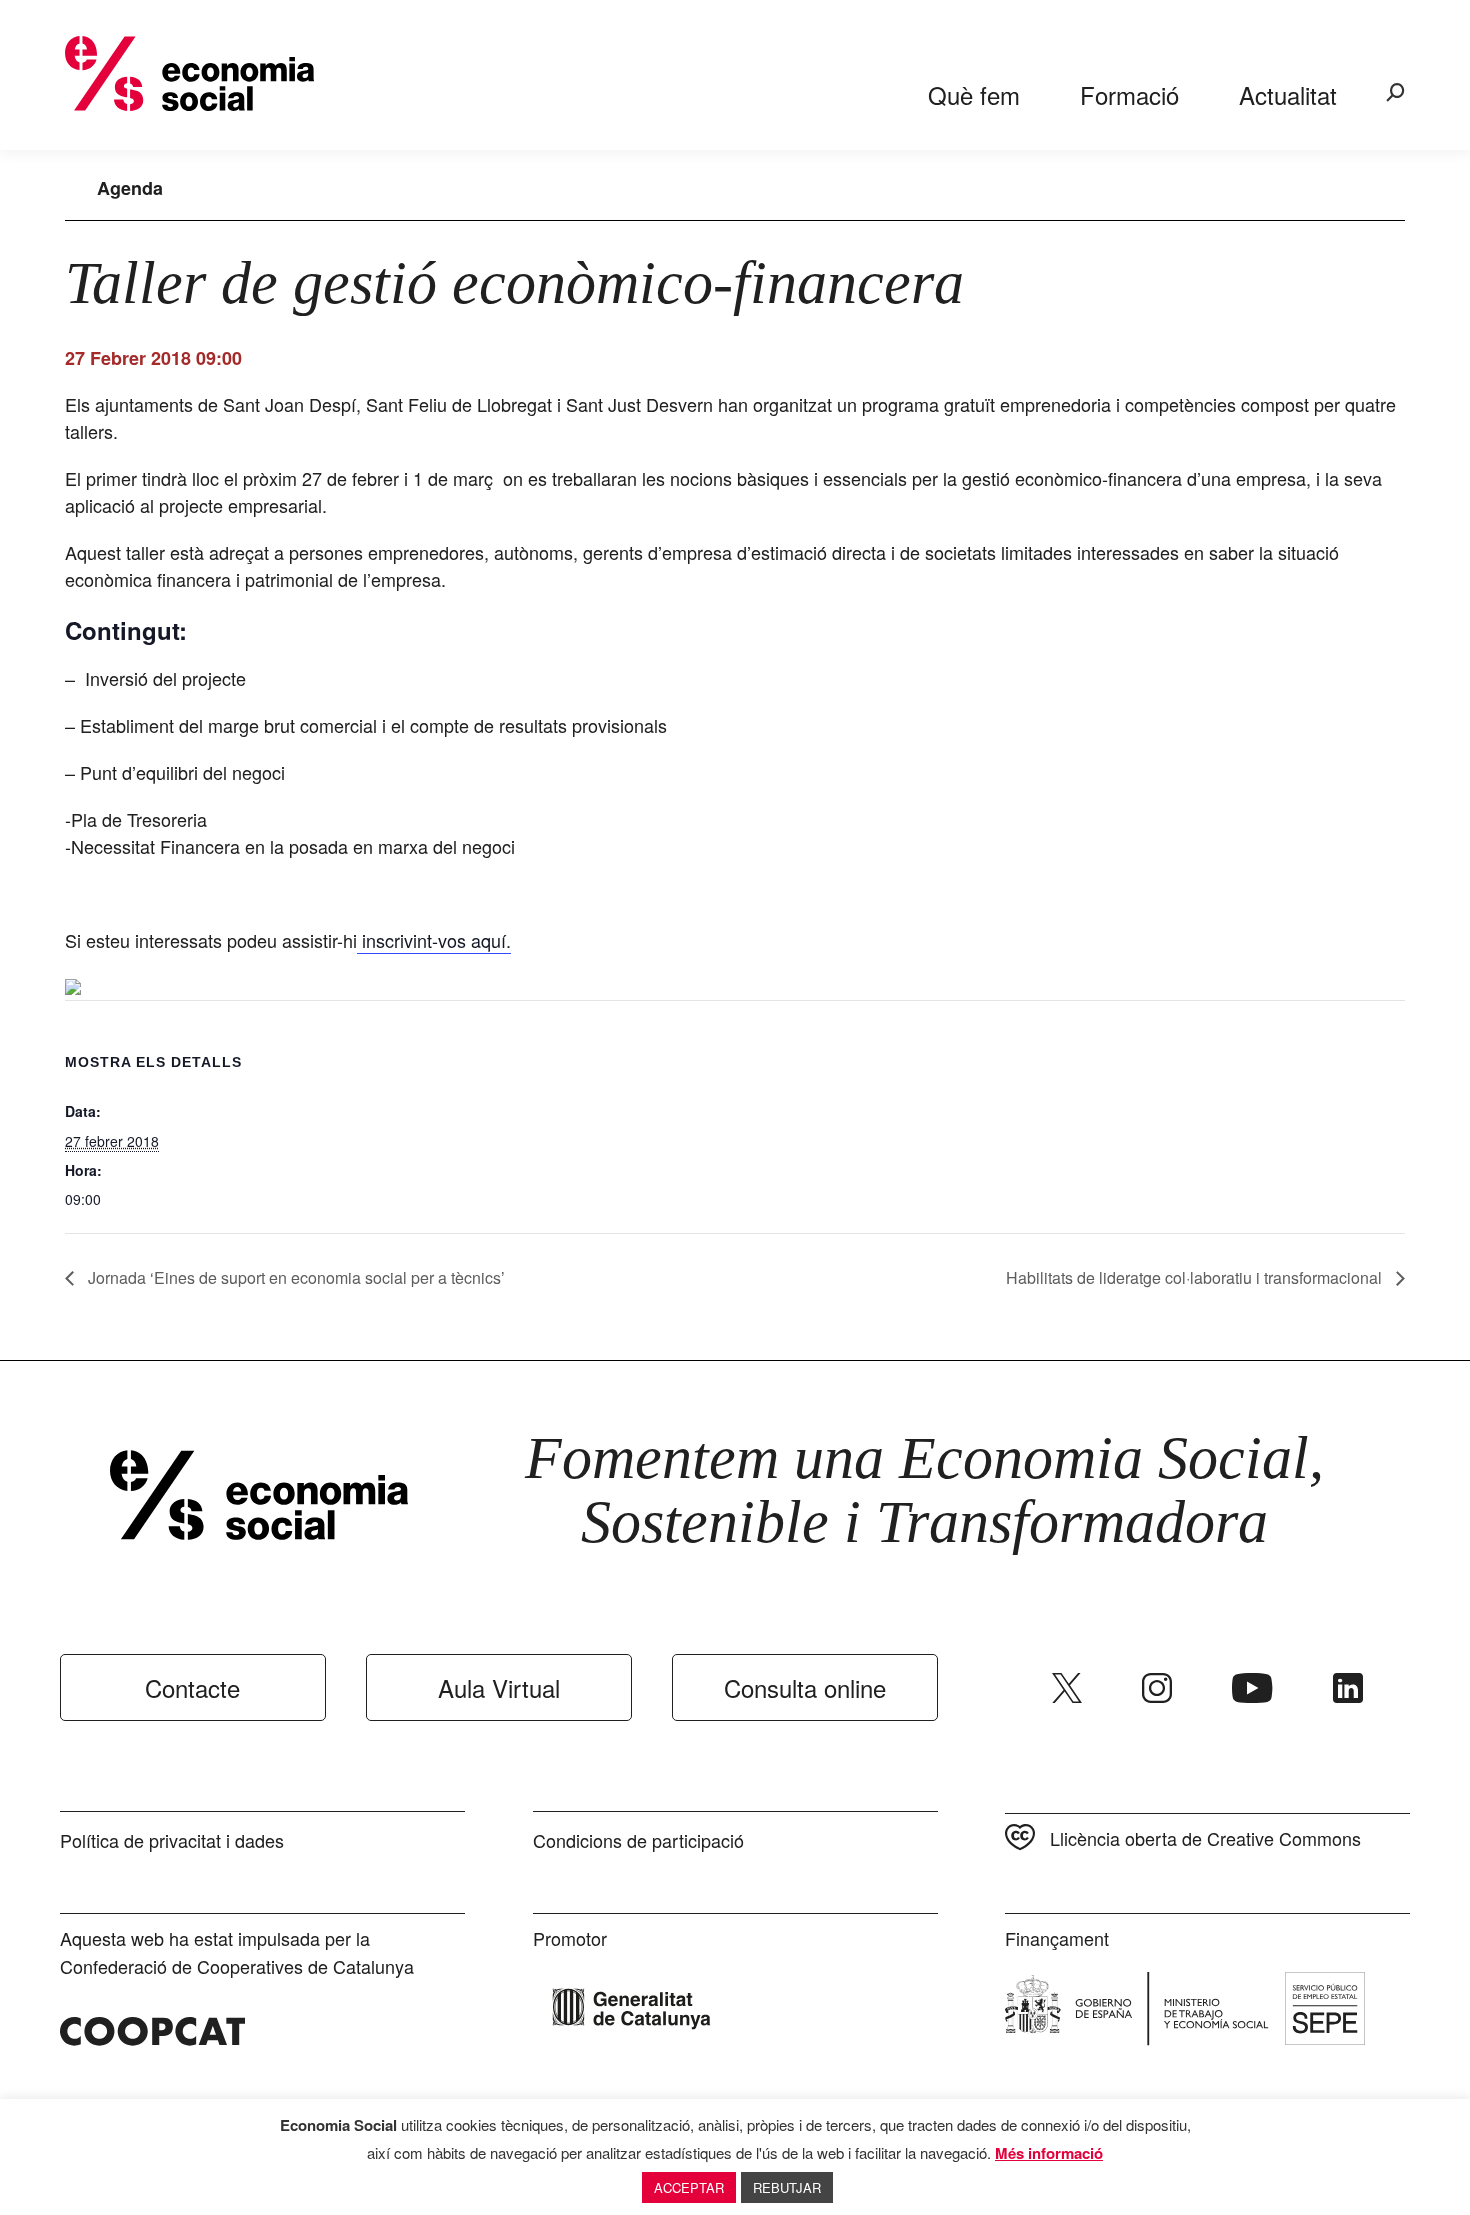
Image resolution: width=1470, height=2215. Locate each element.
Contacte (192, 1687)
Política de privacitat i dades (172, 1840)
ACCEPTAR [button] (689, 2187)
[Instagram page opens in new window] (1157, 1688)
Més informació (1049, 2153)
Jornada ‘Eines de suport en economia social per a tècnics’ (294, 1277)
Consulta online (805, 1687)
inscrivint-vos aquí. (434, 940)
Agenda (130, 188)
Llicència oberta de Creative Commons (1205, 1838)
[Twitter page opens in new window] (1067, 1688)
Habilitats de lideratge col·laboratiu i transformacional (1196, 1277)
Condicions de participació (638, 1840)
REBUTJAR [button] (787, 2187)
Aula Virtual (499, 1687)
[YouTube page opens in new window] (1252, 1688)
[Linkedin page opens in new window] (1348, 1688)
